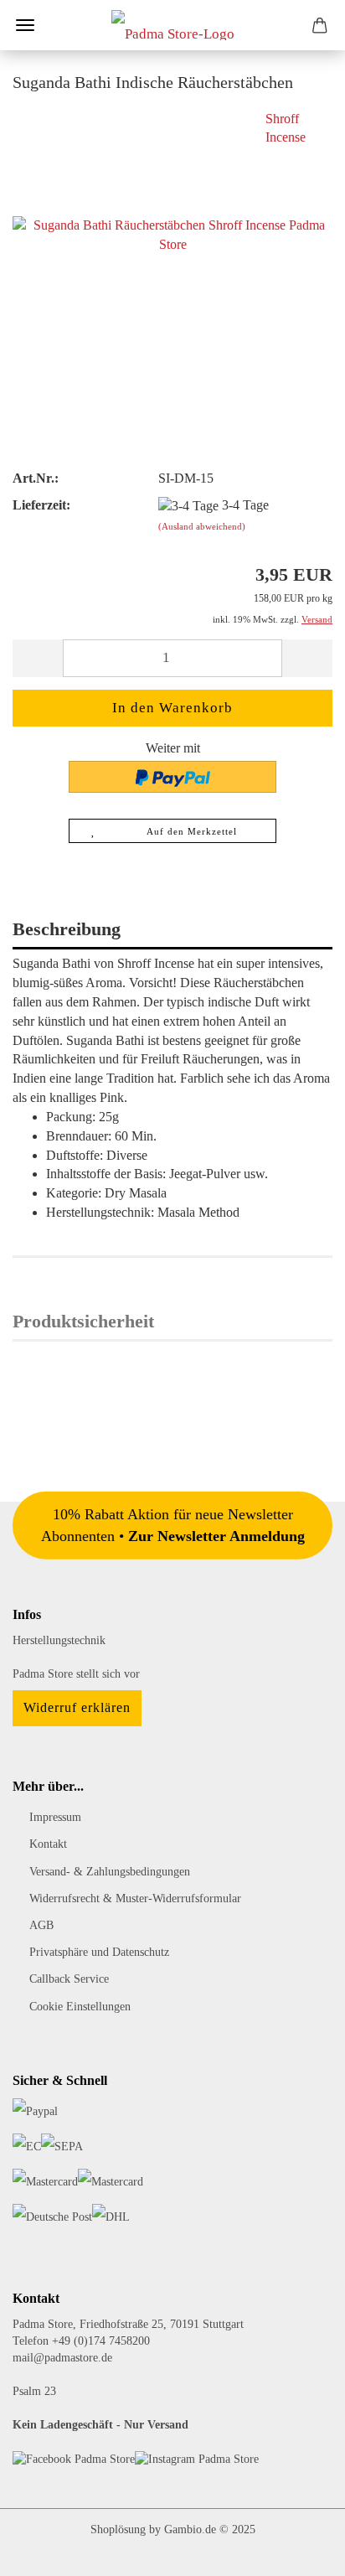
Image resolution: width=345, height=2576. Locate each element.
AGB (41, 1925)
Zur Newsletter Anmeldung (216, 1535)
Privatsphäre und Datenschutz (99, 1952)
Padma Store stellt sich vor (76, 1674)
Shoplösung (118, 2529)
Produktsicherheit (83, 1321)
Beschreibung (67, 929)
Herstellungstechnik (59, 1640)
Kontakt (48, 1844)
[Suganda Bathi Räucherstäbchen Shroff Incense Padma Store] (172, 233)
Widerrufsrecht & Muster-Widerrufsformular (135, 1898)
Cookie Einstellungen (80, 2007)
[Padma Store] (173, 25)
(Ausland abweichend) (202, 526)
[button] (38, 658)
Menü (25, 25)
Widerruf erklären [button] (77, 1707)
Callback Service (69, 1979)
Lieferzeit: (41, 505)
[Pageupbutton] (299, 2551)
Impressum (55, 1817)
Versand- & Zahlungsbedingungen (110, 1872)
